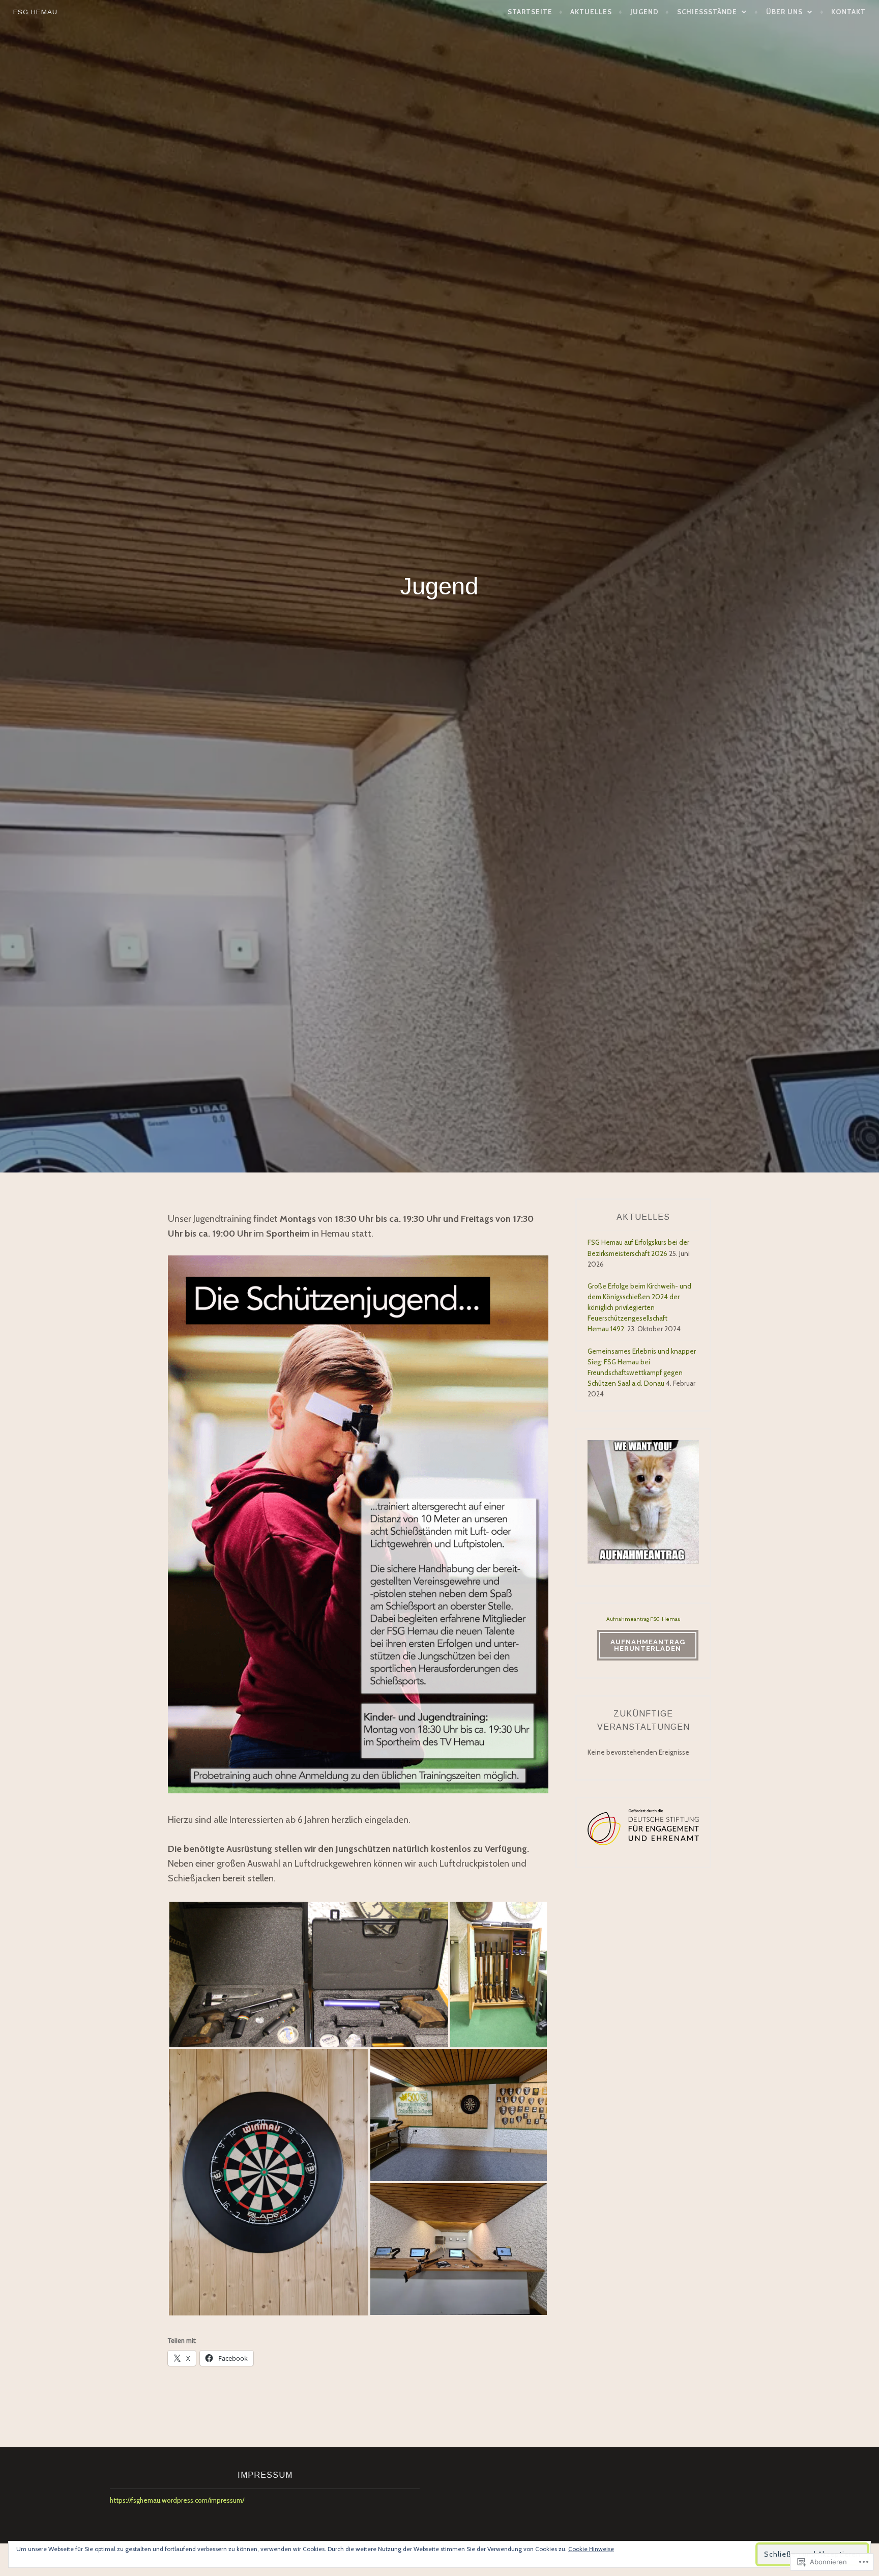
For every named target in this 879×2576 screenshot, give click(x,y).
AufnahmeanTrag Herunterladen (648, 1645)
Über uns (784, 12)
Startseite (530, 12)
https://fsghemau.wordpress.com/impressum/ (177, 2500)
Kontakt (848, 12)
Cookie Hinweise (591, 2549)
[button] (309, 1974)
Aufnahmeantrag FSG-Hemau (643, 1619)
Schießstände (707, 12)
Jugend (644, 12)
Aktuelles (591, 12)
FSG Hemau (35, 12)
